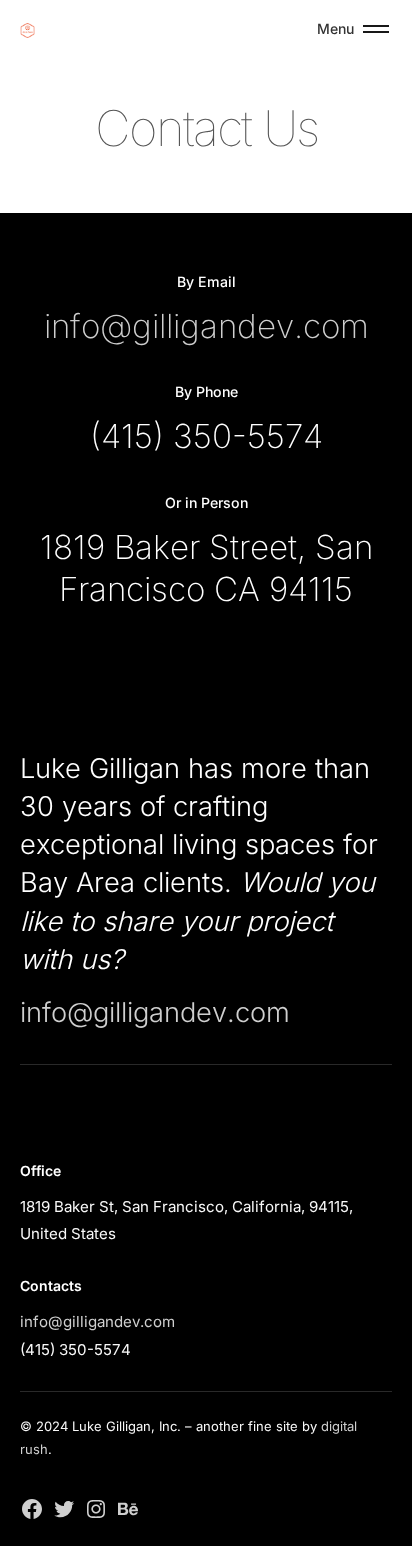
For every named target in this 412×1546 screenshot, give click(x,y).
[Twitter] (64, 1507)
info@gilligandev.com (206, 326)
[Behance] (128, 1507)
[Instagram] (96, 1507)
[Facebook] (32, 1507)
